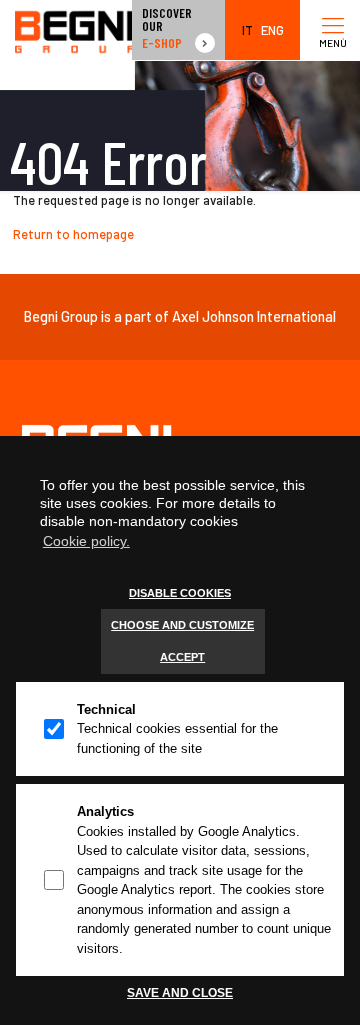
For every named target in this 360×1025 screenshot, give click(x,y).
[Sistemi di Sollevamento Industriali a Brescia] (74, 30)
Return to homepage (73, 234)
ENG (272, 30)
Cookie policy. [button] (86, 541)
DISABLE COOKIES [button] (180, 593)
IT (247, 30)
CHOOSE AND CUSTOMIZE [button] (182, 625)
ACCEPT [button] (182, 657)
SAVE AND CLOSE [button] (180, 992)
